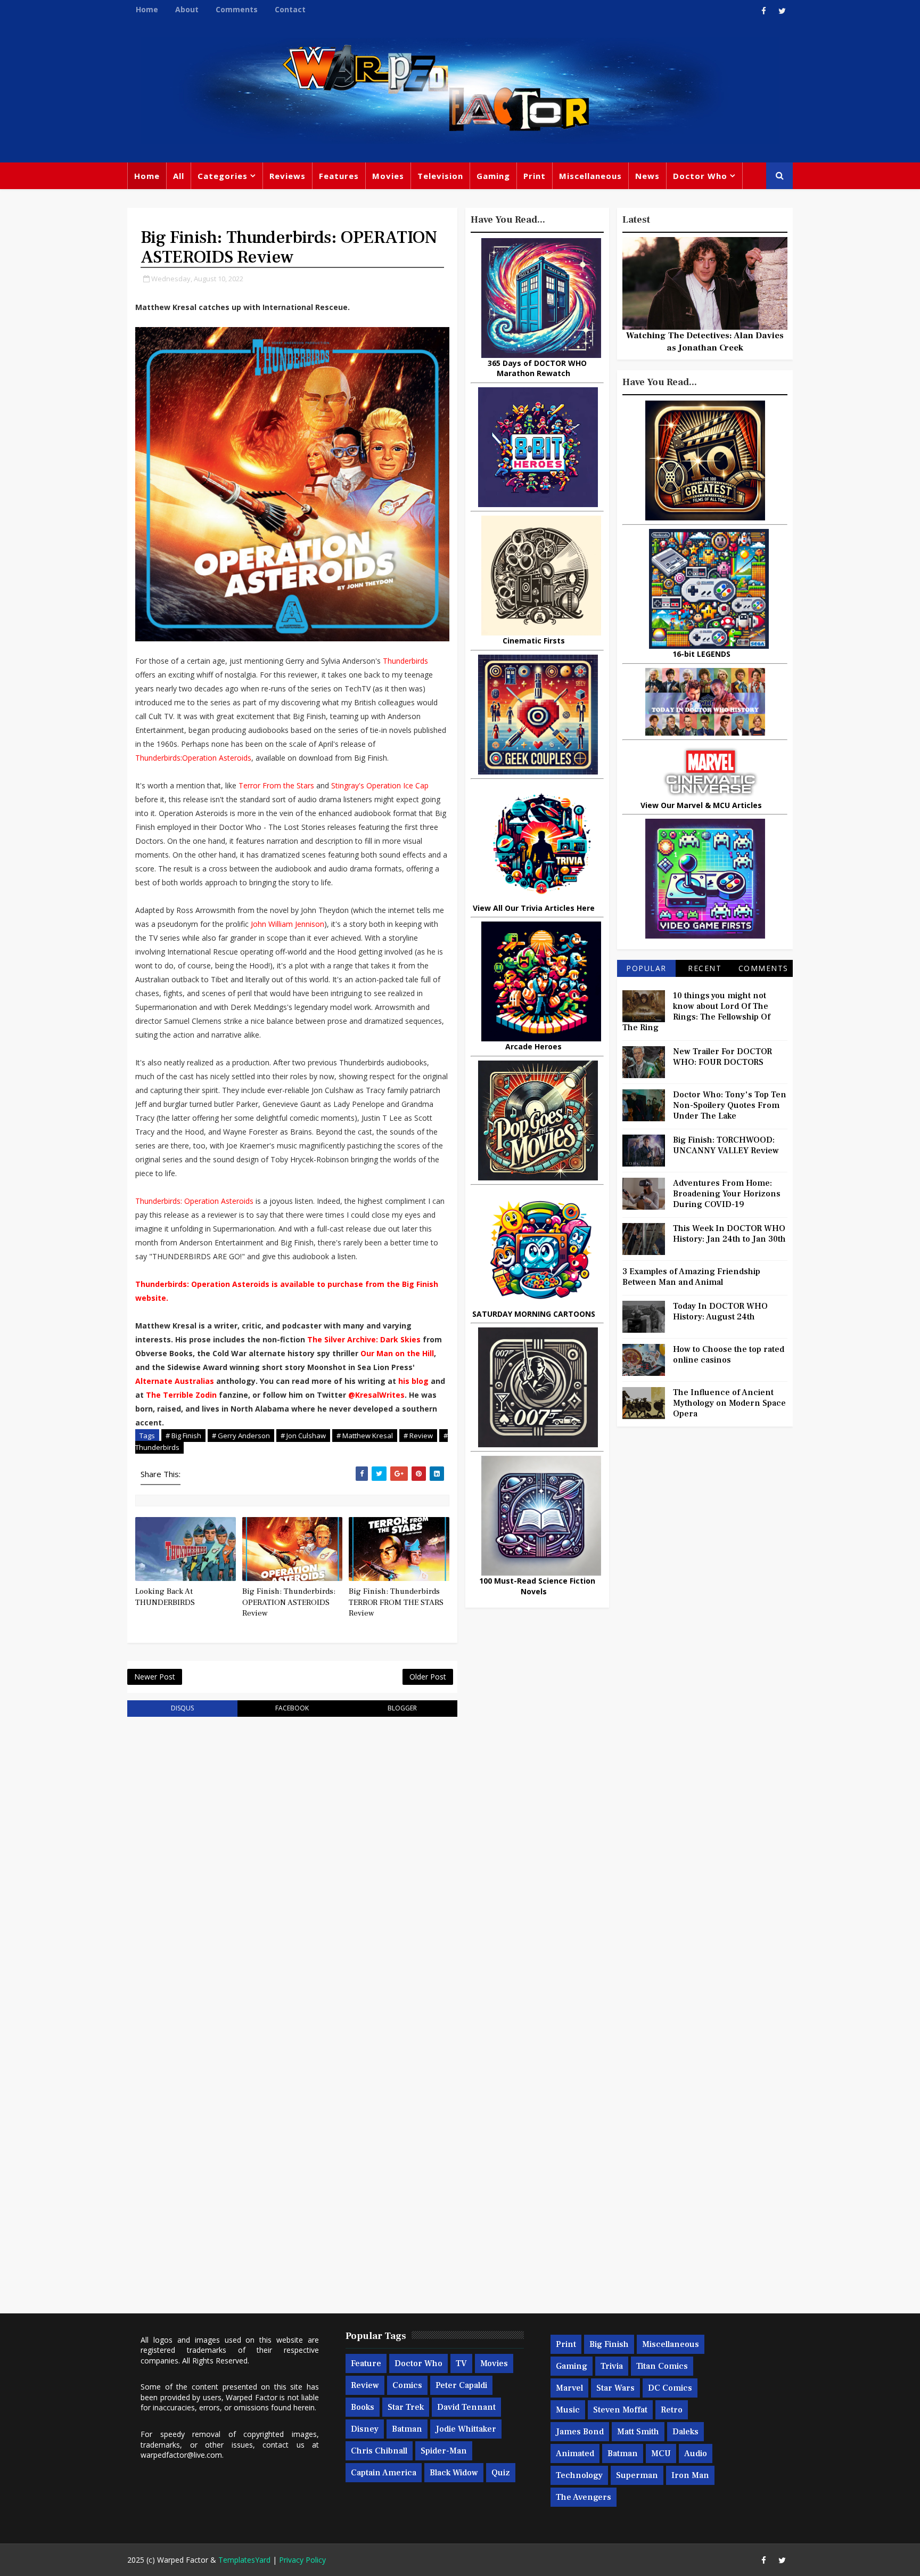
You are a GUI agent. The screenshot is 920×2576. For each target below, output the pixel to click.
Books (363, 2407)
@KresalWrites (376, 1395)
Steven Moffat (620, 2410)
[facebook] (763, 11)
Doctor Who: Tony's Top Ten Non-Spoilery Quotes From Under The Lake (730, 1105)
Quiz (501, 2473)
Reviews (287, 176)
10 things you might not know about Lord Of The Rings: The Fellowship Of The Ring (696, 1012)
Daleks (685, 2432)
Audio (696, 2453)
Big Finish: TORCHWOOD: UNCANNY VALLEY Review (726, 1145)
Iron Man (690, 2475)
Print (535, 176)
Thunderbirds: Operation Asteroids (194, 1201)
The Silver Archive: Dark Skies (364, 1339)
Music (568, 2410)
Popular (646, 968)
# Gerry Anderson (241, 1436)
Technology (579, 2475)
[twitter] (782, 11)
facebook (292, 1708)
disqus (182, 1708)
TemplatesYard (244, 2560)
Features (339, 176)
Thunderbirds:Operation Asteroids (193, 758)
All (179, 176)
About (187, 9)
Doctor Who (700, 176)
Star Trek (406, 2407)
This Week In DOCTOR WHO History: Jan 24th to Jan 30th (729, 1234)
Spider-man (444, 2451)
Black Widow (454, 2473)
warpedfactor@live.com (181, 2455)
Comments (237, 9)
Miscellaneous (590, 176)
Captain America (384, 2473)
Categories (223, 176)
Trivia (612, 2366)
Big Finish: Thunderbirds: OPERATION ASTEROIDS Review (289, 1602)
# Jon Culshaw (303, 1436)
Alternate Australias (175, 1381)
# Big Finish (183, 1436)
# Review (418, 1436)
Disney (365, 2429)
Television (440, 176)
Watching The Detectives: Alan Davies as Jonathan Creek (705, 341)
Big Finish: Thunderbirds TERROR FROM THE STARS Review (396, 1602)
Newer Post (155, 1677)
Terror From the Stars (276, 785)
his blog (413, 1381)
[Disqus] (292, 1860)
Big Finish (609, 2344)
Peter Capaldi (461, 2385)
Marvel (569, 2388)
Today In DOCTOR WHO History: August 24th (720, 1311)
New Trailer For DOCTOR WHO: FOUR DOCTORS (722, 1057)
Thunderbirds (405, 661)
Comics (407, 2385)
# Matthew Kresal (365, 1436)
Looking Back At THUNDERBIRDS (165, 1597)
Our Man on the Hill (397, 1353)
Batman (407, 2429)
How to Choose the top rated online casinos (729, 1355)
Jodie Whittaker (466, 2429)
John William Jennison (287, 924)
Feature (366, 2363)
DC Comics (670, 2388)
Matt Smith (638, 2432)
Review (365, 2385)
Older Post (428, 1677)
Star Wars (615, 2388)
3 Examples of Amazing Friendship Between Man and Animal (691, 1277)
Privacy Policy (302, 2560)
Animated (575, 2453)
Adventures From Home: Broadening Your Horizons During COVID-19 (727, 1194)
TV (461, 2363)
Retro (672, 2410)
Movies (388, 176)
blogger (402, 1708)
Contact (290, 9)
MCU (661, 2453)
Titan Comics (662, 2366)
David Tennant (466, 2407)
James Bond (580, 2432)
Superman (637, 2475)
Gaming (493, 176)
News (647, 176)
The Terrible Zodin (181, 1395)
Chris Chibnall (379, 2451)
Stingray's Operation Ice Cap (380, 785)
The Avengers (584, 2497)
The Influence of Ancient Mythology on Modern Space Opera (729, 1403)
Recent (705, 968)
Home (147, 9)
